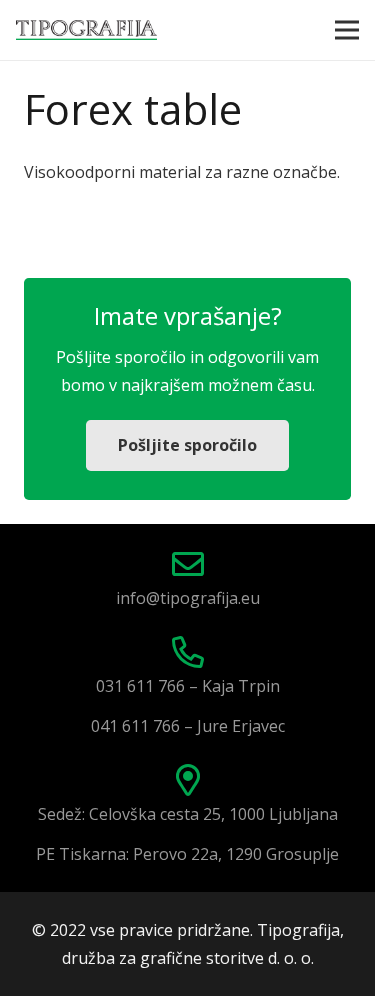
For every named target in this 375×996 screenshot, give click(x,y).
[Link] (86, 30)
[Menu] (347, 30)
